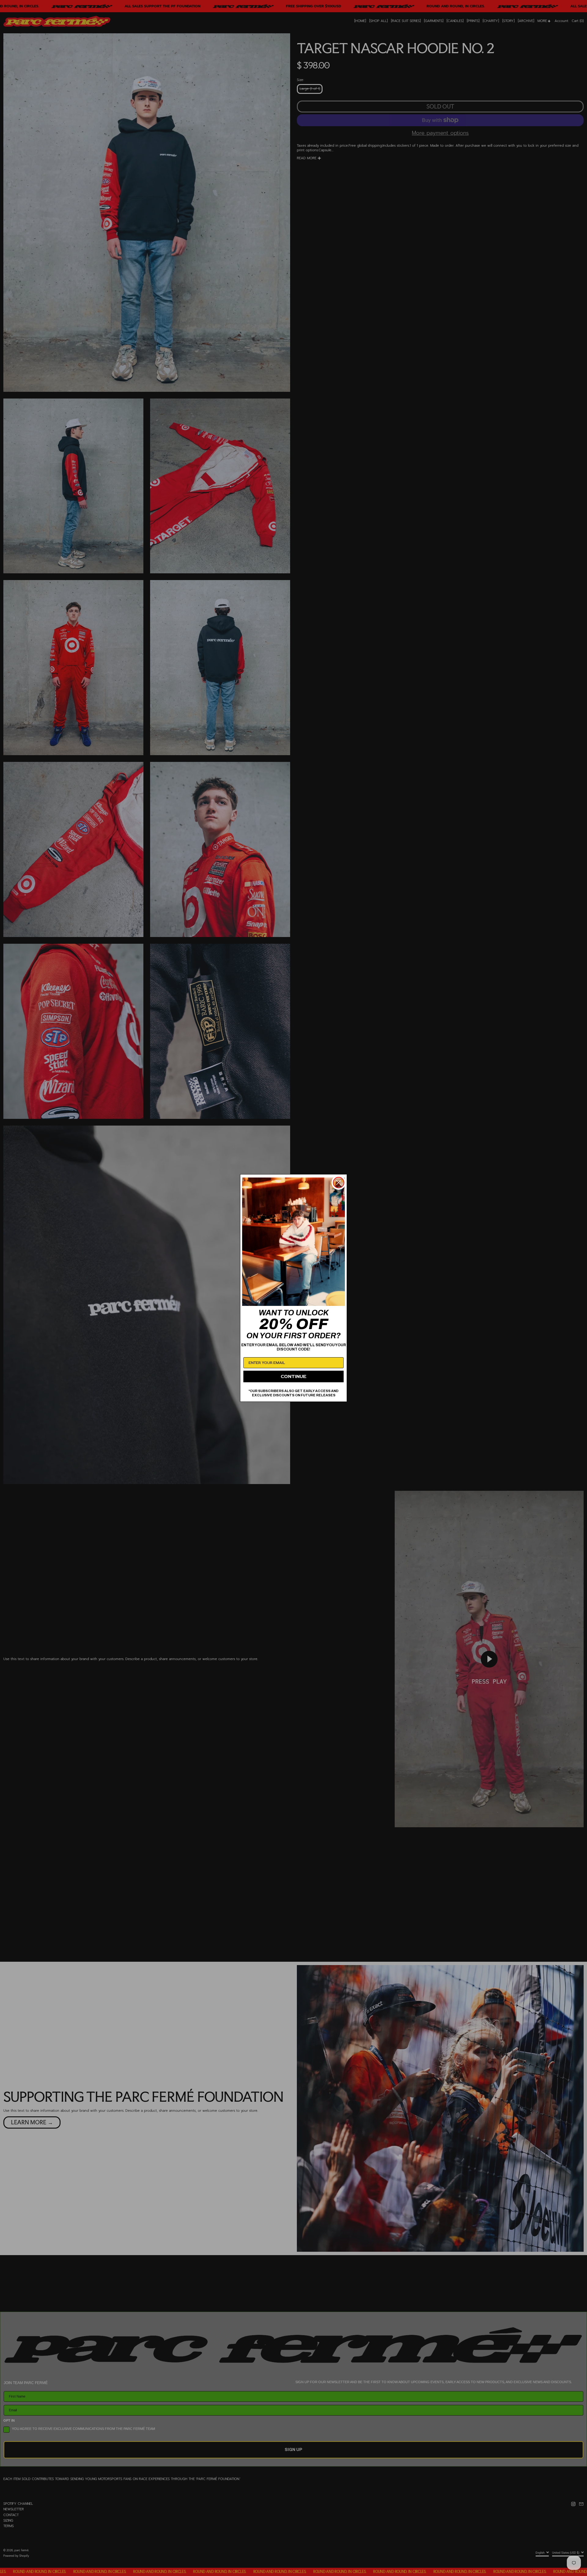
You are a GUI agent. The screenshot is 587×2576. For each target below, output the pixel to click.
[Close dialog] (339, 1183)
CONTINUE (293, 1376)
